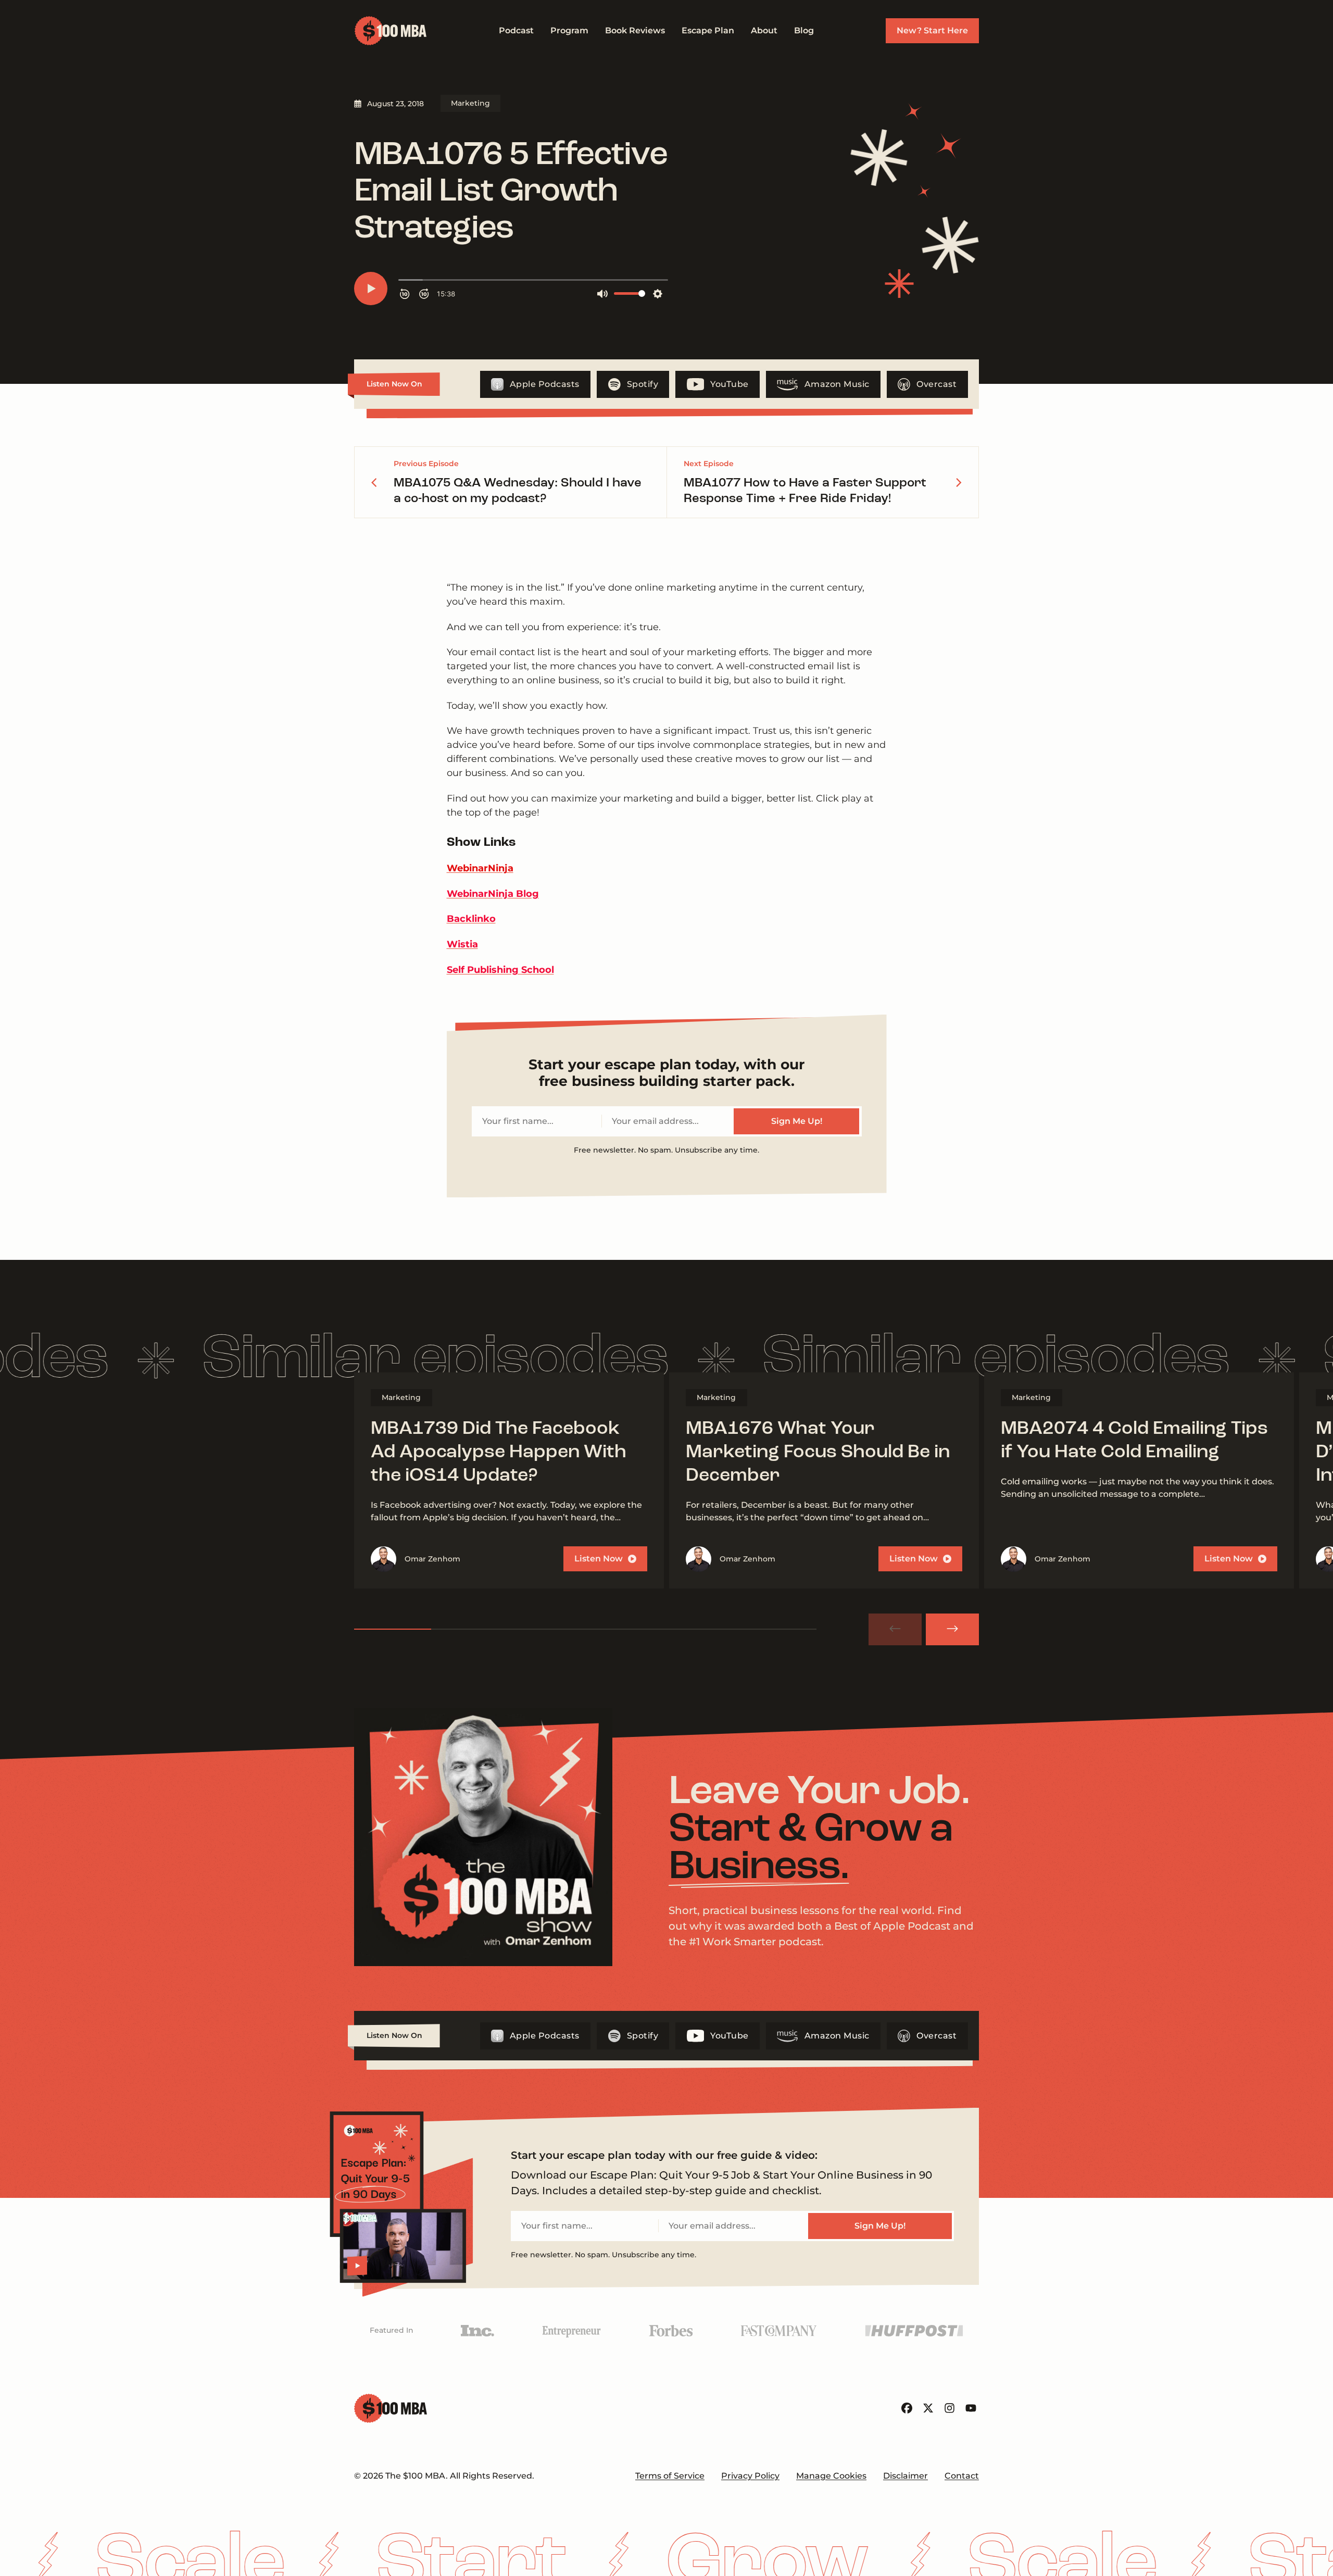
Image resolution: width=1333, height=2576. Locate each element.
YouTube (730, 384)
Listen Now (599, 1559)
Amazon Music (837, 384)
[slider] (585, 1629)
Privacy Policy (750, 2476)
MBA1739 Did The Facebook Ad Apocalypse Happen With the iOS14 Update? (499, 1453)
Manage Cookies (831, 2476)
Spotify (643, 384)
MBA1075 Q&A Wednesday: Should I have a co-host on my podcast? (518, 491)
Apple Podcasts (545, 384)
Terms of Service (670, 2476)
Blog (804, 30)
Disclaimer (906, 2476)
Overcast (936, 384)
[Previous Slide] (895, 1629)
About (764, 30)
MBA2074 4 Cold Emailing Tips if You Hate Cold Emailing (1134, 1441)
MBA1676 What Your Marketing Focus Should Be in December (818, 1453)
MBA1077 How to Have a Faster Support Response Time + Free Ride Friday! (805, 491)
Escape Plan (708, 30)
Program (569, 30)
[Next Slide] (952, 1629)
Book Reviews (635, 30)
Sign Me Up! (797, 1121)
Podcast (516, 30)
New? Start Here (932, 30)
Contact (962, 2476)
